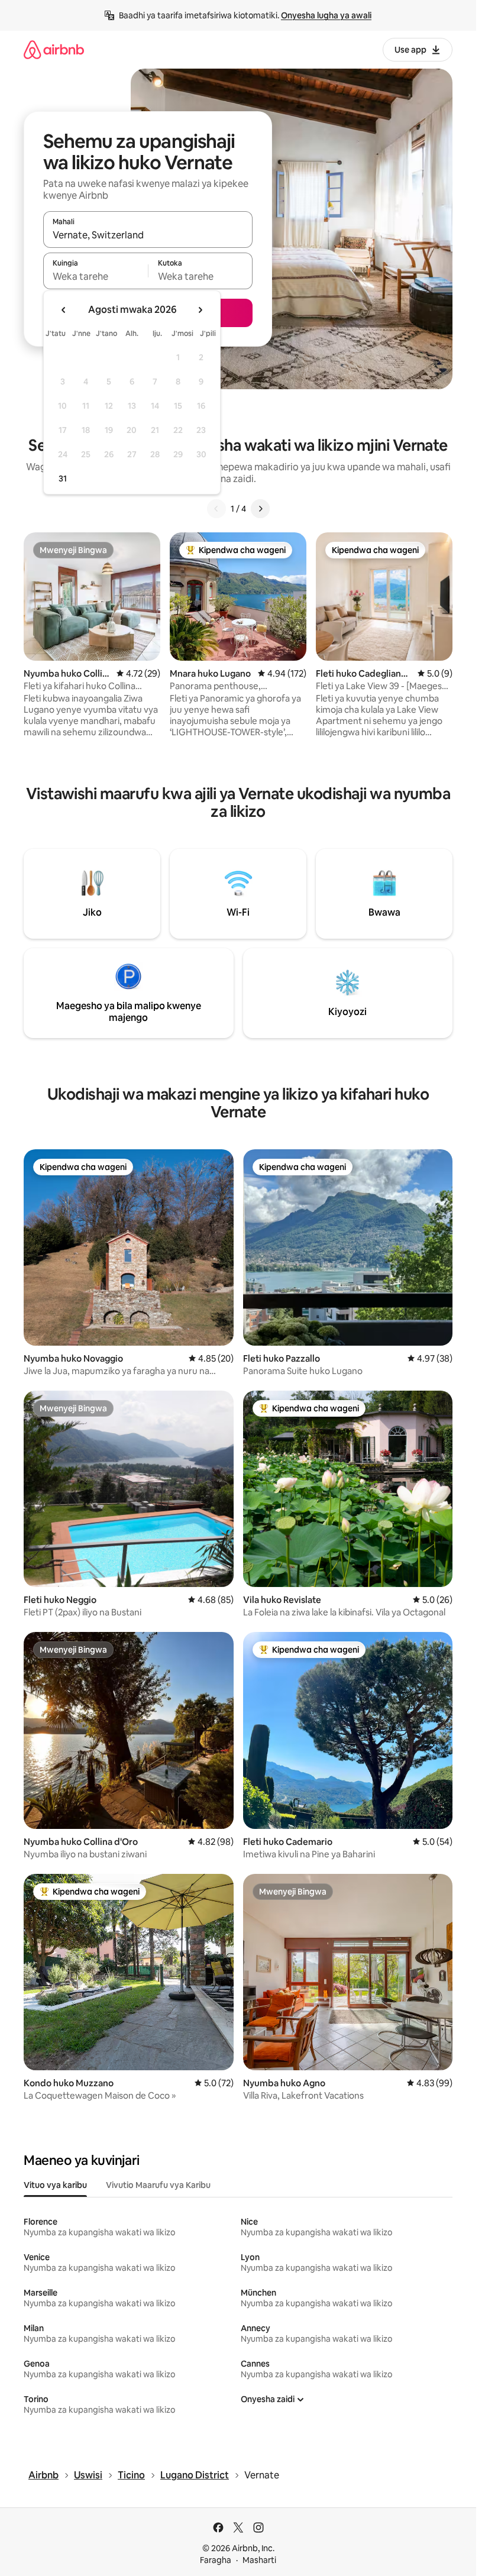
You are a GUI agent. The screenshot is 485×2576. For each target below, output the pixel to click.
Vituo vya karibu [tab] (55, 2185)
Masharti (259, 2560)
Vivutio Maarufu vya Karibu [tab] (158, 2185)
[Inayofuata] (260, 509)
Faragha (216, 2560)
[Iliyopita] (216, 509)
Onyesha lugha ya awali (326, 15)
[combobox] (148, 235)
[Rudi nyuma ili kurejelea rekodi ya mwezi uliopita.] (64, 310)
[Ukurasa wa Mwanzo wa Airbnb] (54, 49)
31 (63, 479)
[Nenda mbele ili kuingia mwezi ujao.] (200, 310)
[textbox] (96, 276)
